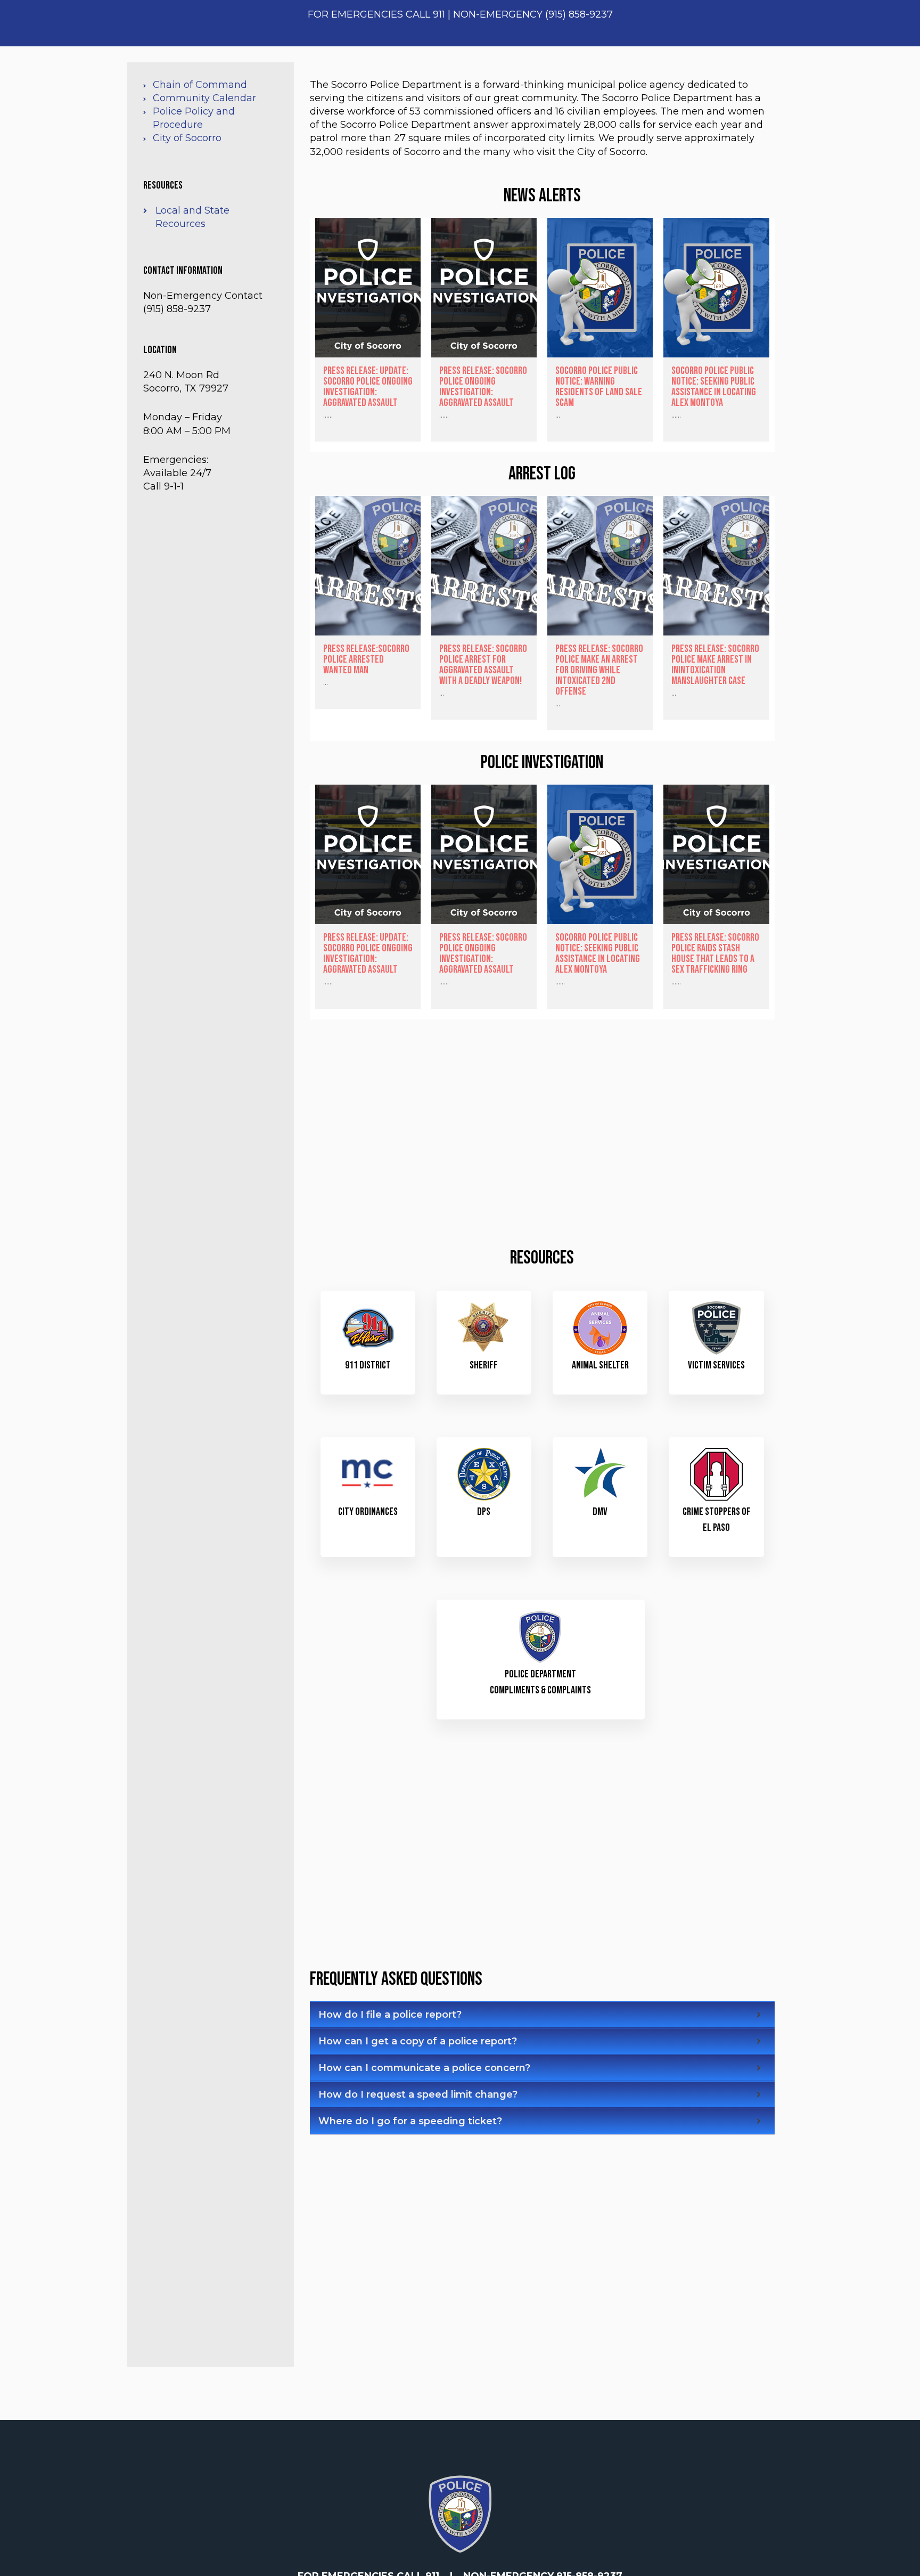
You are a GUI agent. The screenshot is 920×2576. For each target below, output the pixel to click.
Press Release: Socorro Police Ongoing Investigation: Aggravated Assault (483, 387)
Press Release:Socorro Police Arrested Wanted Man (366, 659)
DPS (484, 1512)
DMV (600, 1512)
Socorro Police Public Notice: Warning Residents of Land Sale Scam (599, 387)
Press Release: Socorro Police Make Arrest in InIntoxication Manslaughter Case (715, 665)
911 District (368, 1365)
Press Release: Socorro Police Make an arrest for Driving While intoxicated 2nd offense (599, 670)
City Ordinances (368, 1512)
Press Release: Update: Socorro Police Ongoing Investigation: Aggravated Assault (368, 387)
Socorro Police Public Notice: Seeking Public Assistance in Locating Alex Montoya (714, 387)
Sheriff (484, 1365)
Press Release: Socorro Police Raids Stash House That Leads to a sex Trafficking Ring (715, 953)
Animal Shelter (600, 1365)
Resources (163, 185)
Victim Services (716, 1365)
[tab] (542, 2015)
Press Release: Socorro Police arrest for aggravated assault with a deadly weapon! (483, 665)
